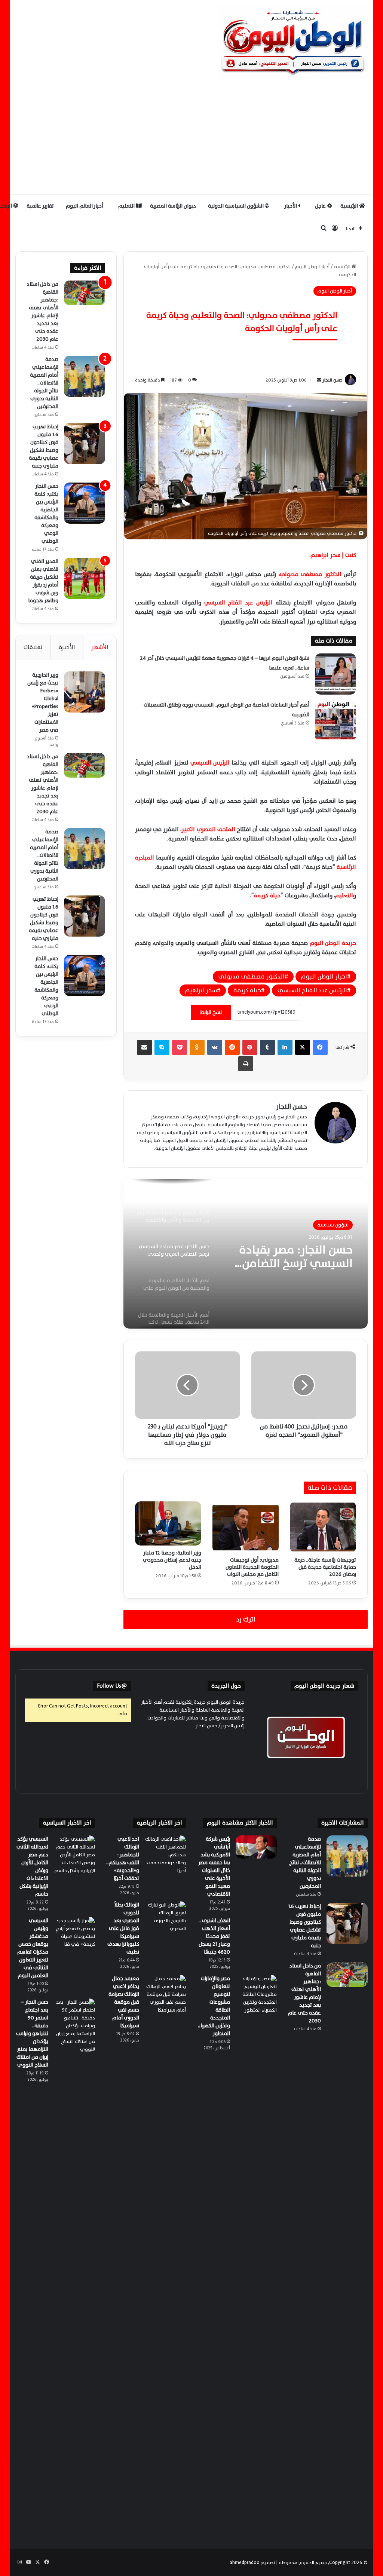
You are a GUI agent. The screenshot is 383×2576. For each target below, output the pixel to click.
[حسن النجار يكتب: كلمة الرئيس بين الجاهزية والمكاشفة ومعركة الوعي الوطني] (85, 503)
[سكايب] (162, 1047)
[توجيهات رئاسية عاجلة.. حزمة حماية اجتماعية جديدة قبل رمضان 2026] (323, 1527)
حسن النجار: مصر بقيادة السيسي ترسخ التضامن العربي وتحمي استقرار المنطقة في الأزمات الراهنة (296, 1257)
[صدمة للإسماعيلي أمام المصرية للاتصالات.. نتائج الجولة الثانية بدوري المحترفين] (85, 376)
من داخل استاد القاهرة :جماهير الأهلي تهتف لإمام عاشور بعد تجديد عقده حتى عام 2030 (43, 312)
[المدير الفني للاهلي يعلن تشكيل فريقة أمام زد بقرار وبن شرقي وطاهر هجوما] (85, 578)
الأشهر (100, 647)
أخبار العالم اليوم (85, 206)
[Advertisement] (191, 138)
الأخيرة (67, 647)
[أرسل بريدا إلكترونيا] (319, 380)
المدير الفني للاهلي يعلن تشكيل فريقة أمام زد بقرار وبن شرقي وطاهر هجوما (43, 581)
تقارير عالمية (40, 206)
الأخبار (291, 206)
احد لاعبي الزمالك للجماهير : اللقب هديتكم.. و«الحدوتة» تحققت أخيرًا (123, 1859)
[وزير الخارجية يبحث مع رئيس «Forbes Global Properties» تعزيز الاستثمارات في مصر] (85, 692)
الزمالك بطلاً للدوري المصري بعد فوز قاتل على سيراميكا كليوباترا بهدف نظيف (123, 1928)
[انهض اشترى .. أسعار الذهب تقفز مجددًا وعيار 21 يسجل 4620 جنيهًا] (256, 1929)
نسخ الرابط (211, 1012)
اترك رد (246, 1619)
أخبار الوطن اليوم (312, 267)
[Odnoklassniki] (197, 1047)
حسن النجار (333, 380)
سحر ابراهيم (201, 990)
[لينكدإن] (285, 1047)
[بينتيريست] (250, 1047)
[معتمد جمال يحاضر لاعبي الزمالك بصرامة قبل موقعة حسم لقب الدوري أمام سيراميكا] (165, 1995)
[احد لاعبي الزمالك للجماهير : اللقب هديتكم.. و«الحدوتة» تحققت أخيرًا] (165, 1856)
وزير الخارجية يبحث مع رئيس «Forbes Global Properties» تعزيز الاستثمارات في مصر (43, 702)
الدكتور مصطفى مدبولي (312, 574)
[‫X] (303, 1047)
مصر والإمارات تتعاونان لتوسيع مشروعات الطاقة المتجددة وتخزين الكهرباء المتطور (214, 2006)
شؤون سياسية (333, 1225)
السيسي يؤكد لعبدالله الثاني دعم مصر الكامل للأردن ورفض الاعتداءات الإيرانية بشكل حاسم (32, 1866)
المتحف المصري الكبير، (208, 829)
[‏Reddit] (232, 1047)
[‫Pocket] (180, 1047)
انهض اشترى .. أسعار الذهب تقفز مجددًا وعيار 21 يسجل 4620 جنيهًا (214, 1936)
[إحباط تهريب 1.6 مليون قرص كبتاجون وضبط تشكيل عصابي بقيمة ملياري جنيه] (85, 444)
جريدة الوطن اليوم (333, 943)
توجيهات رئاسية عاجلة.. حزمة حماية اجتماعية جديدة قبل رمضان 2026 (325, 1567)
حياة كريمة (267, 896)
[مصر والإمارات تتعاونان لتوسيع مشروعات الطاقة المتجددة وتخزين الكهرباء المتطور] (256, 2255)
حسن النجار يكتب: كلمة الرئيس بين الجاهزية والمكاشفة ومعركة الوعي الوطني (46, 514)
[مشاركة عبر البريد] (144, 1047)
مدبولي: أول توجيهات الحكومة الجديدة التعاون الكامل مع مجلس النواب (252, 1567)
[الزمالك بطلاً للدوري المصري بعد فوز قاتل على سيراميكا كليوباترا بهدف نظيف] (165, 1922)
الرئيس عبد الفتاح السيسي (240, 603)
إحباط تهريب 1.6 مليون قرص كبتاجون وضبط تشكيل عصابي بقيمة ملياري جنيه (44, 446)
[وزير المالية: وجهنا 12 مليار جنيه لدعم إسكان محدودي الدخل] (168, 1523)
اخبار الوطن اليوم (324, 977)
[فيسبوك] (320, 1047)
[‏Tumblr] (267, 1047)
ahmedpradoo (245, 2563)
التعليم (127, 206)
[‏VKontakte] (215, 1047)
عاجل (321, 206)
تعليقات (33, 647)
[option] (245, 1254)
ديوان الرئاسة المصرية (173, 206)
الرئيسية (350, 206)
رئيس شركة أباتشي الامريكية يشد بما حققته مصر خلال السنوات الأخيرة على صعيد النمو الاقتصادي (214, 1866)
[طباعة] (246, 1064)
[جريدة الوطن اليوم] (293, 41)
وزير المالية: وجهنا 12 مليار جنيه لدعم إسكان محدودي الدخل (172, 1560)
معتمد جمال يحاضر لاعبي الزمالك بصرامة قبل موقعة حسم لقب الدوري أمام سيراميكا (124, 2002)
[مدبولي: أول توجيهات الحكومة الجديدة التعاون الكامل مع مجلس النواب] (246, 1527)
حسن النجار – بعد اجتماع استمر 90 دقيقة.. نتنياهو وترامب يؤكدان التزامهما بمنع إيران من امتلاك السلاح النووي (32, 2033)
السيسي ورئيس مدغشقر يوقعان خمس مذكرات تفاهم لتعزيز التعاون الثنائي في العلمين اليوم (33, 1948)
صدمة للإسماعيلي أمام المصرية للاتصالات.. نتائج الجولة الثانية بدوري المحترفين (44, 383)
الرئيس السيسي (211, 763)
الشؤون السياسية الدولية (236, 206)
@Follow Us (112, 1686)
